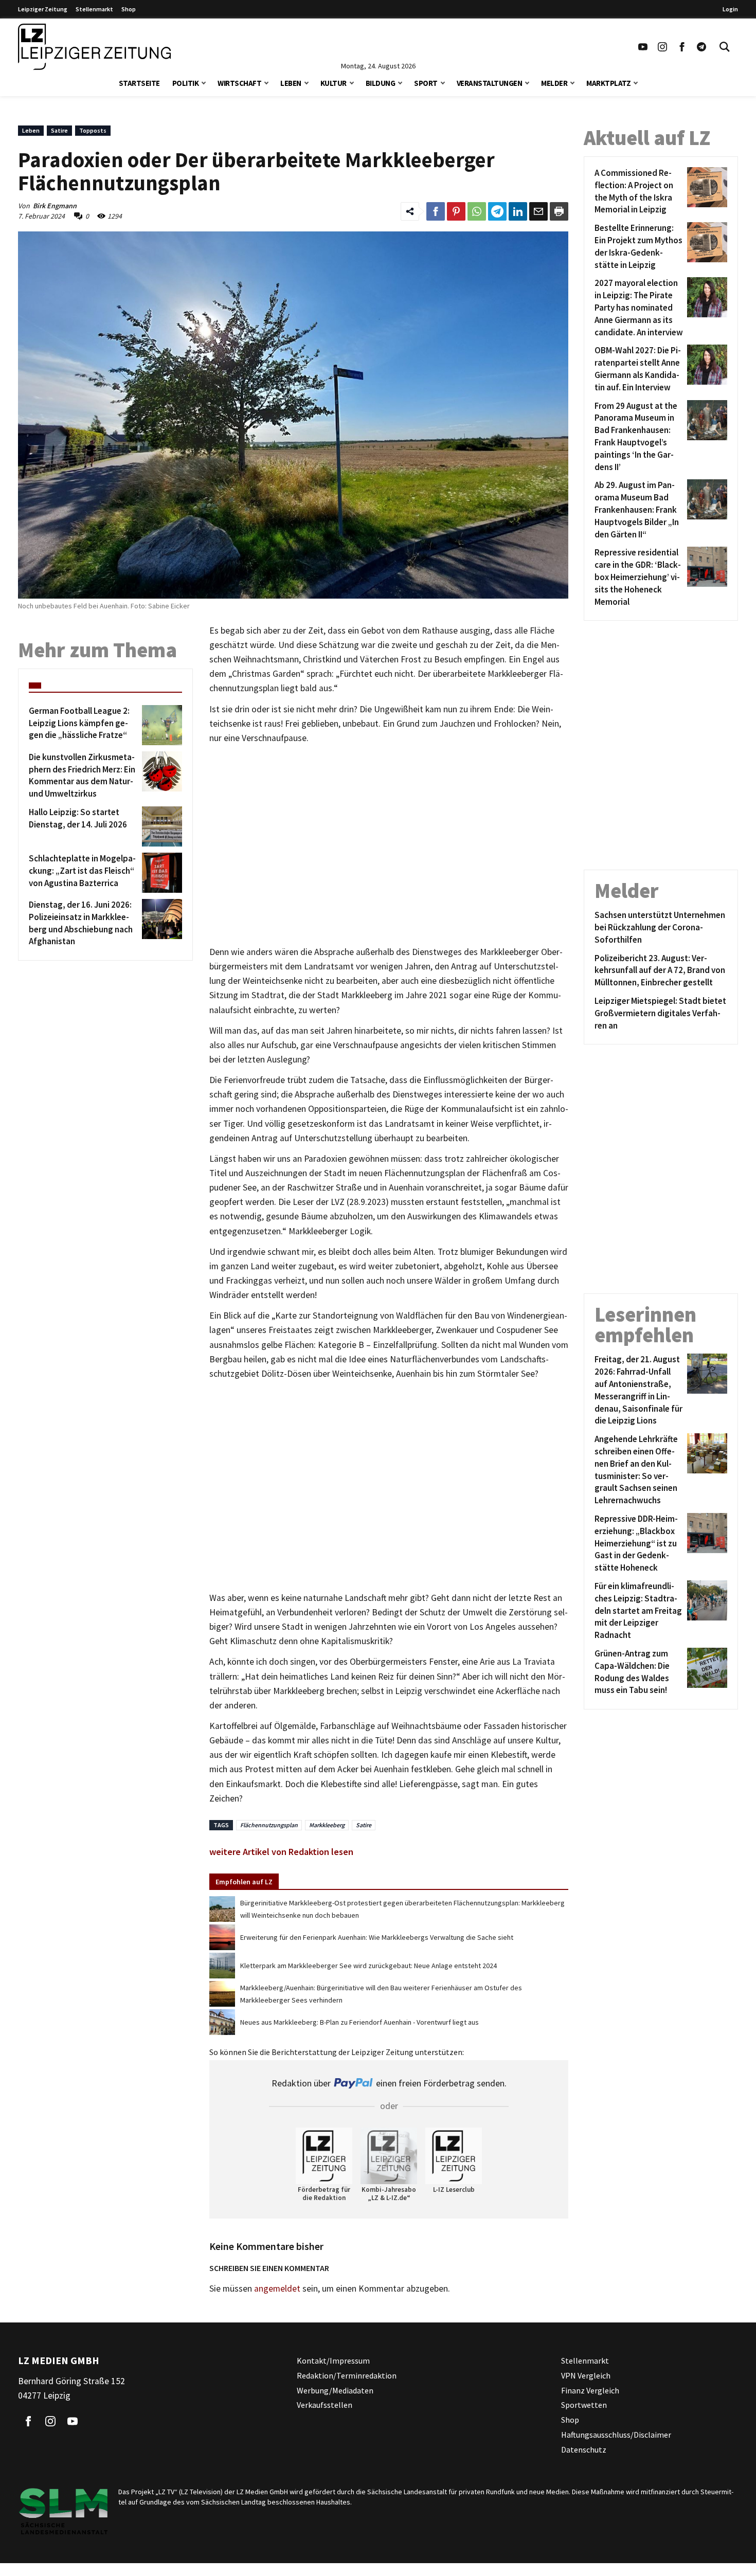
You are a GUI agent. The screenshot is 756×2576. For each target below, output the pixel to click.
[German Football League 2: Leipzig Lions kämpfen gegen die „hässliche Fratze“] (160, 725)
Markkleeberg (327, 1825)
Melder (554, 83)
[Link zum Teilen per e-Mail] (538, 211)
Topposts (93, 130)
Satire (59, 130)
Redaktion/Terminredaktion (347, 2375)
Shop (129, 9)
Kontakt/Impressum (333, 2361)
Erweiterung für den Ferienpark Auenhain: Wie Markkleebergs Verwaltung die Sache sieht (377, 1937)
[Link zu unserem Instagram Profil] (662, 47)
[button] (204, 82)
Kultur (334, 83)
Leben (291, 83)
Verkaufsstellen (325, 2405)
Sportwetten (584, 2405)
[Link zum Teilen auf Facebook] (436, 211)
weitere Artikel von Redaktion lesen (281, 1852)
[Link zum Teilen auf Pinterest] (456, 211)
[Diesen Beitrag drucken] (559, 211)
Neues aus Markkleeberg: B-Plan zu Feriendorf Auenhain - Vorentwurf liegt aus (359, 2022)
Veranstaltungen (490, 83)
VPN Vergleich (586, 2375)
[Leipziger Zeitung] (94, 47)
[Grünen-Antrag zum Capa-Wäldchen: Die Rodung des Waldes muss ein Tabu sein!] (705, 1672)
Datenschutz (584, 2449)
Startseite (139, 83)
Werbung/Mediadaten (335, 2390)
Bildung (381, 83)
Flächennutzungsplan (269, 1825)
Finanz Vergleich (590, 2390)
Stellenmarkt (94, 9)
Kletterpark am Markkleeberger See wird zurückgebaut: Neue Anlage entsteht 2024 (368, 1966)
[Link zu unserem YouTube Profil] (643, 47)
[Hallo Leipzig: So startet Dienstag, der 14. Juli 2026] (160, 826)
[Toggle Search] (725, 47)
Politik (186, 83)
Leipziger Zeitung (43, 9)
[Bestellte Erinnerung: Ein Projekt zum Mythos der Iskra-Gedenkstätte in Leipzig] (705, 247)
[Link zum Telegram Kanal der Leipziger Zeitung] (701, 47)
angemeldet (277, 2289)
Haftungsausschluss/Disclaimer (616, 2435)
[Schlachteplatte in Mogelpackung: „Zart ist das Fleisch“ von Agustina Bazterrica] (160, 873)
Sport (426, 83)
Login (730, 9)
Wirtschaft (239, 83)
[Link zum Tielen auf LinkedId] (518, 211)
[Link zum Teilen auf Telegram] (497, 211)
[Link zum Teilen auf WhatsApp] (477, 211)
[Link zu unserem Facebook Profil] (682, 47)
